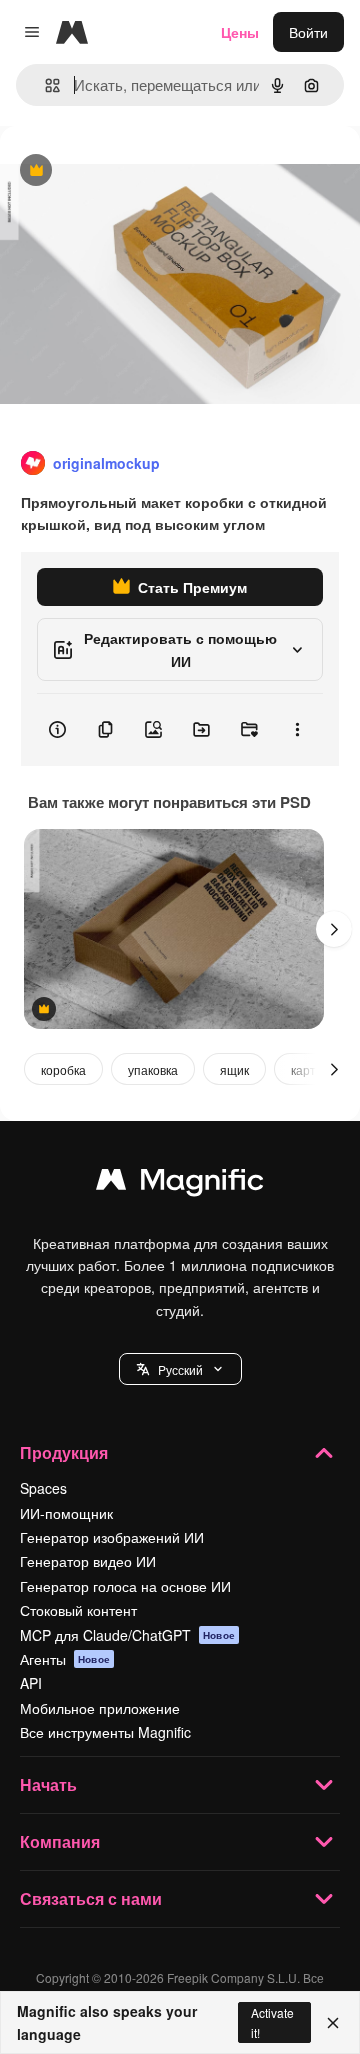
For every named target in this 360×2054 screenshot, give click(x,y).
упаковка (153, 1069)
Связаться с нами (91, 1898)
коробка (63, 1069)
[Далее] (334, 929)
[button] (180, 1369)
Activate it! (272, 2022)
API (31, 1683)
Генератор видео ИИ (88, 1561)
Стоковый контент (78, 1610)
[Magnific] (180, 1184)
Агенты (65, 1659)
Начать (48, 1784)
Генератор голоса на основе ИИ (125, 1586)
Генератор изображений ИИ (112, 1537)
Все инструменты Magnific (105, 1732)
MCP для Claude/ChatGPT (127, 1635)
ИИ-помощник (66, 1513)
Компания (60, 1841)
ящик (234, 1069)
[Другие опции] (297, 730)
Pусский (180, 1369)
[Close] (333, 2023)
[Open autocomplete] (44, 85)
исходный (134, 171)
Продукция (64, 1452)
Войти (308, 32)
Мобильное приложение (100, 1708)
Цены (240, 32)
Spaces (43, 1488)
